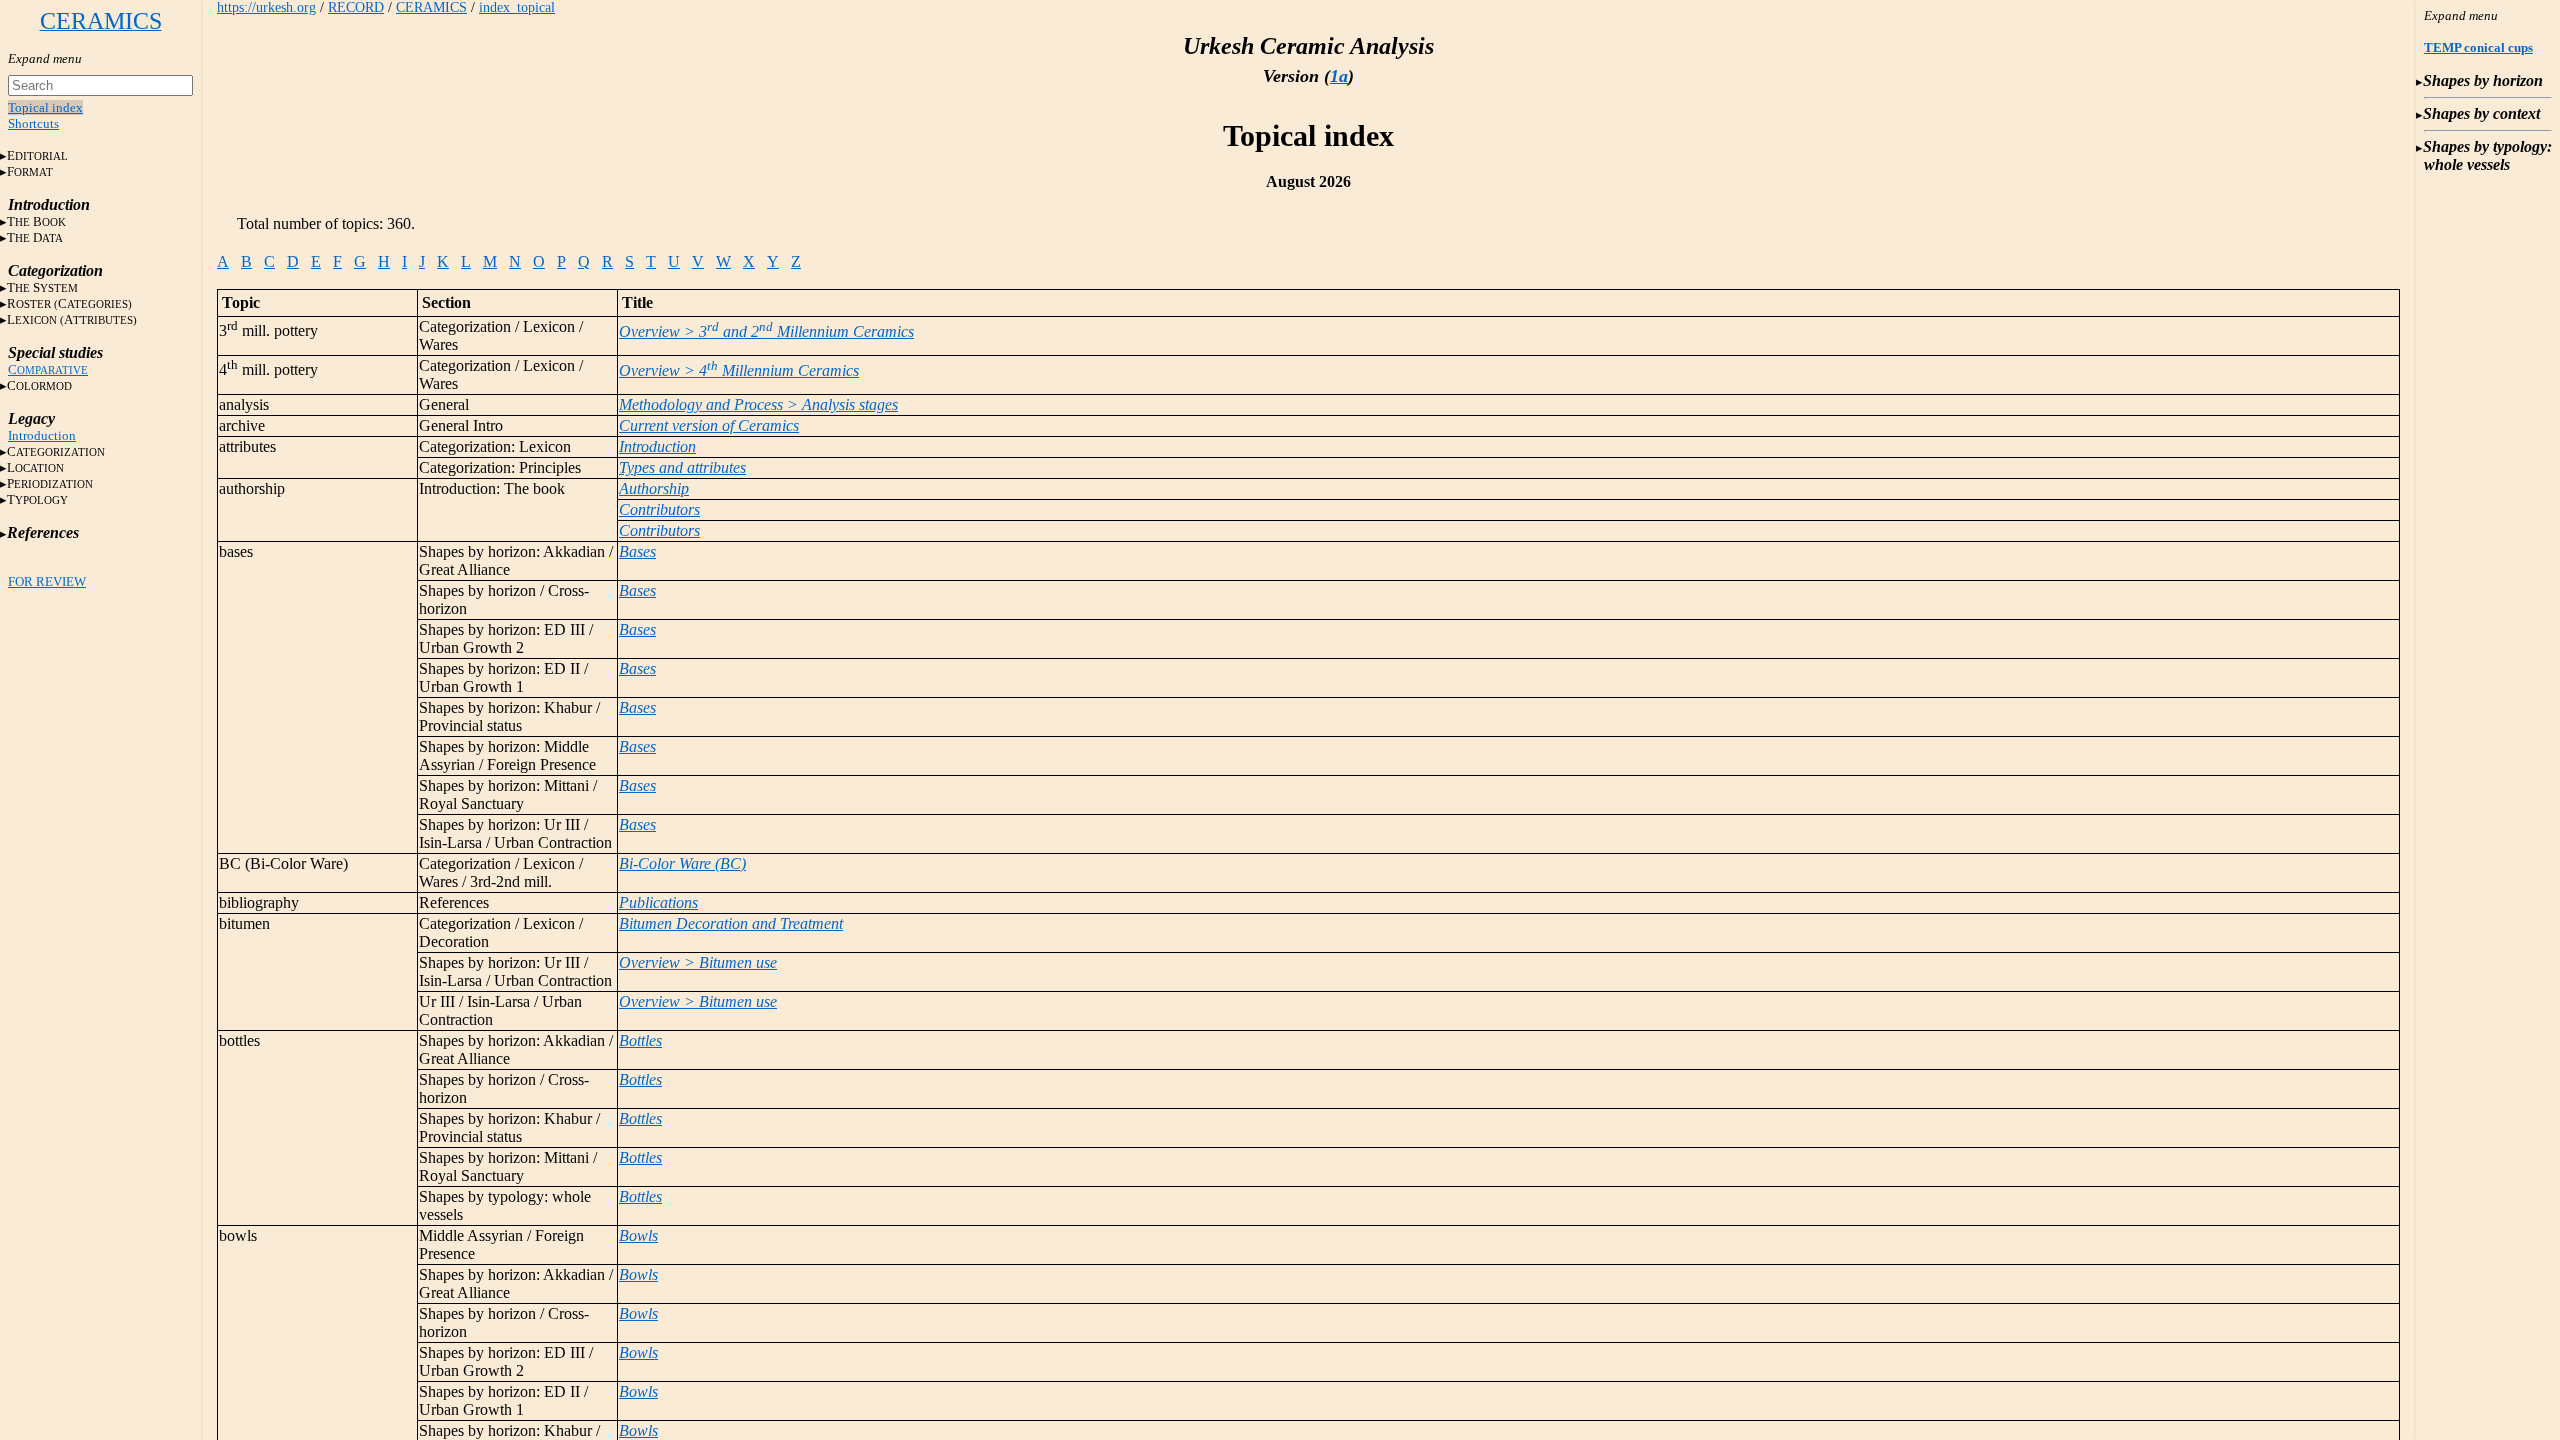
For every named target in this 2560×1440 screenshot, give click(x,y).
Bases (637, 551)
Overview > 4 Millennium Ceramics (739, 370)
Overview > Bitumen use (698, 962)
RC (69, 303)
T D (35, 237)
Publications (658, 902)
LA (72, 319)
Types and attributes (682, 467)
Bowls (638, 1235)
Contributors (659, 509)
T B (36, 221)
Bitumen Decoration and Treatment (731, 923)
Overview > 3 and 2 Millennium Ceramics (766, 331)
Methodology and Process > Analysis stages (758, 404)
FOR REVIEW (47, 581)
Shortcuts (33, 123)
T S (42, 287)
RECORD (356, 7)
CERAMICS (431, 7)
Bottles (640, 1040)
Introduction (42, 435)
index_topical (517, 7)
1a (1339, 76)
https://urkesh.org (266, 7)
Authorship (654, 488)
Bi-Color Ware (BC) (682, 863)
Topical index (45, 107)
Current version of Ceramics (709, 425)
